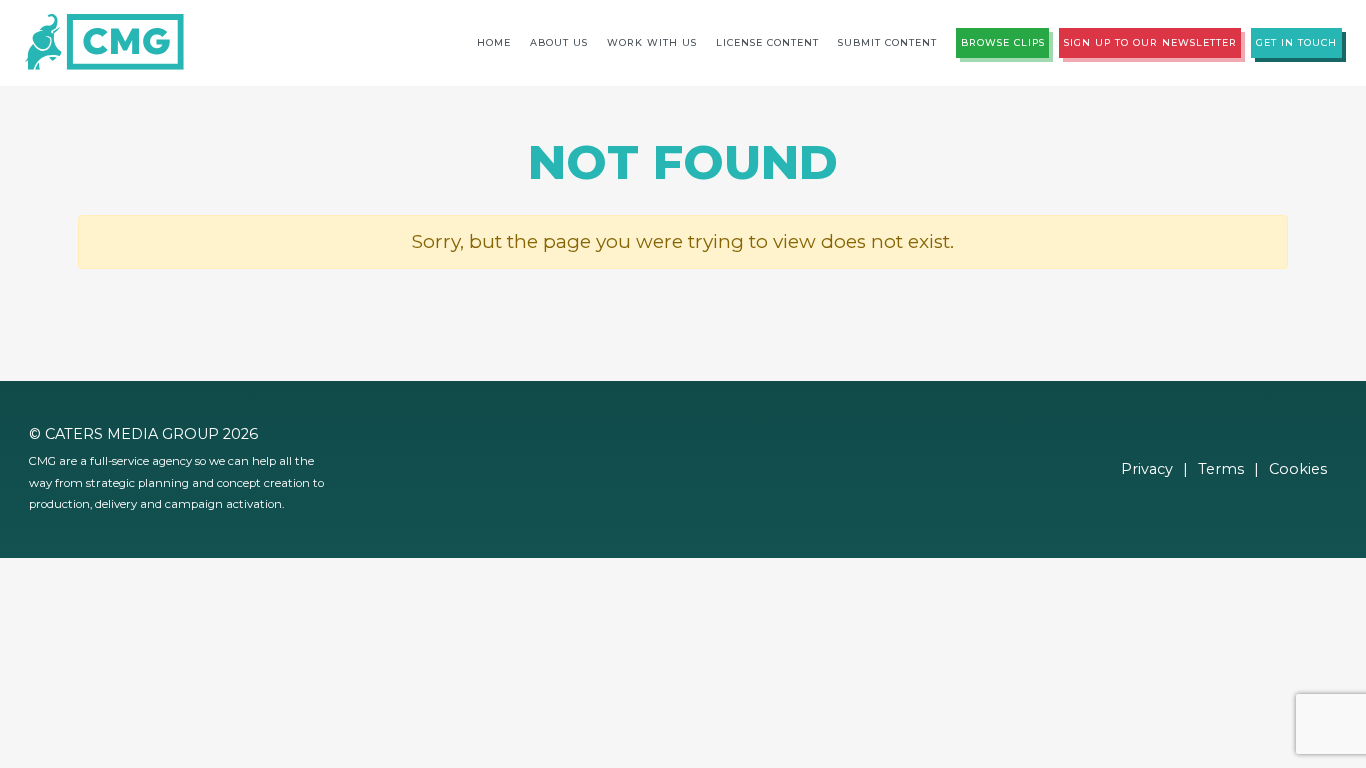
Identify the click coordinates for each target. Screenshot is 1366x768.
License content (767, 42)
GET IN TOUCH (1296, 42)
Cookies (1298, 469)
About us (559, 42)
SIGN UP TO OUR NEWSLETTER (1150, 42)
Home (494, 42)
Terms (1221, 469)
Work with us (652, 42)
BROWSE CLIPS (1003, 42)
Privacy (1147, 469)
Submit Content (887, 42)
